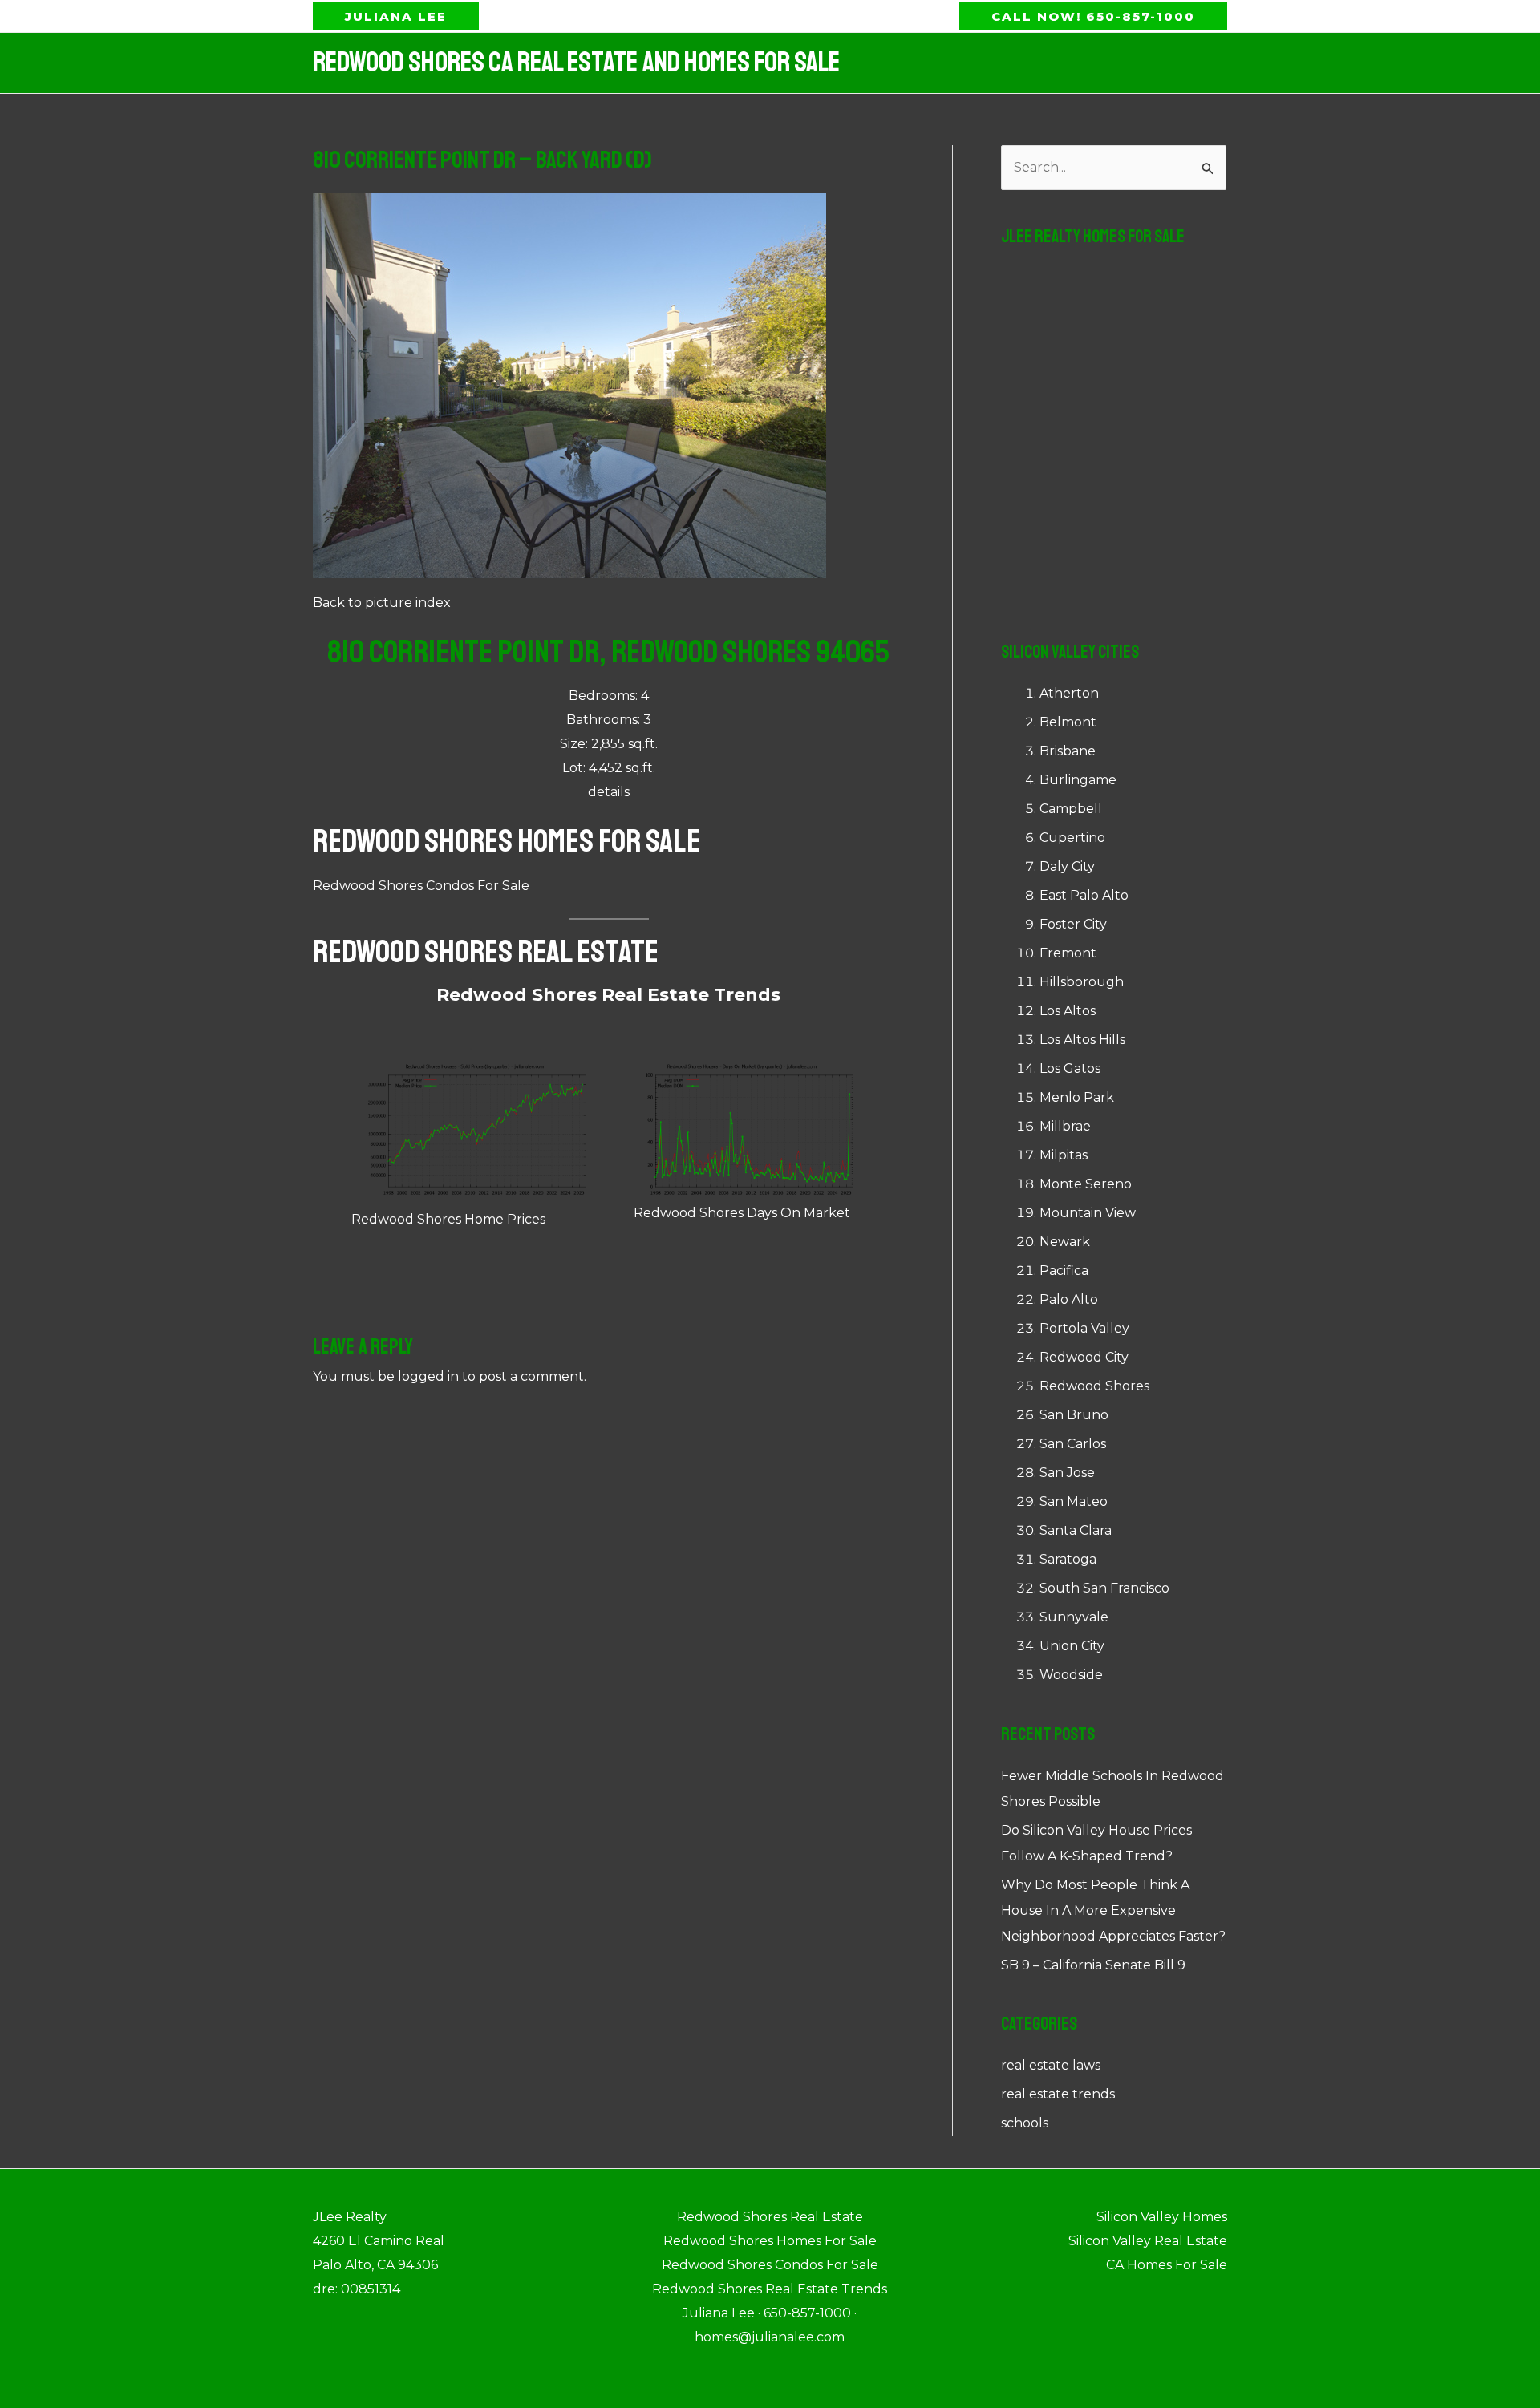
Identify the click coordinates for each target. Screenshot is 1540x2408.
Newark (1065, 1242)
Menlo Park (1077, 1097)
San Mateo (1074, 1501)
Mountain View (1088, 1213)
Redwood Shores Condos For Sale (421, 886)
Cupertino (1072, 838)
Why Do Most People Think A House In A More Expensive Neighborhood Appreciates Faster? (1113, 1910)
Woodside (1071, 1675)
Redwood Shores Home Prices (448, 1219)
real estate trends (1058, 2094)
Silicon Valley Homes (1162, 2217)
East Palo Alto (1084, 895)
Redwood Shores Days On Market (742, 1213)
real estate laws (1051, 2065)
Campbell (1071, 809)
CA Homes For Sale (1167, 2265)
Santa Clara (1076, 1530)
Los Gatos (1070, 1068)
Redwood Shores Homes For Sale (507, 841)
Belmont (1068, 722)
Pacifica (1064, 1271)
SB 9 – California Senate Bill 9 (1093, 1965)
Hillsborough (1082, 982)
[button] (396, 16)
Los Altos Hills (1082, 1040)
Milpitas (1064, 1155)
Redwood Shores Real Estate (486, 952)
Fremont (1068, 953)
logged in (428, 1376)
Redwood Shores (1094, 1386)
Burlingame (1078, 780)
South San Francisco (1104, 1588)
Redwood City (1084, 1357)
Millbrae (1065, 1126)
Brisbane (1068, 751)
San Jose (1067, 1473)
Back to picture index (382, 603)
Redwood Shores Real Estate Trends (608, 995)
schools (1025, 2123)
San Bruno (1074, 1415)
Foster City (1073, 924)
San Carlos (1073, 1444)
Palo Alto (1069, 1299)
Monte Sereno (1086, 1184)
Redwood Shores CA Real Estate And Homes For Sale (576, 63)
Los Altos (1068, 1011)
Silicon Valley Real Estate (1148, 2241)
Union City (1072, 1646)
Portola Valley (1084, 1328)
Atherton (1069, 693)
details (609, 792)
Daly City (1067, 866)
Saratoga (1068, 1559)
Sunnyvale (1074, 1617)
